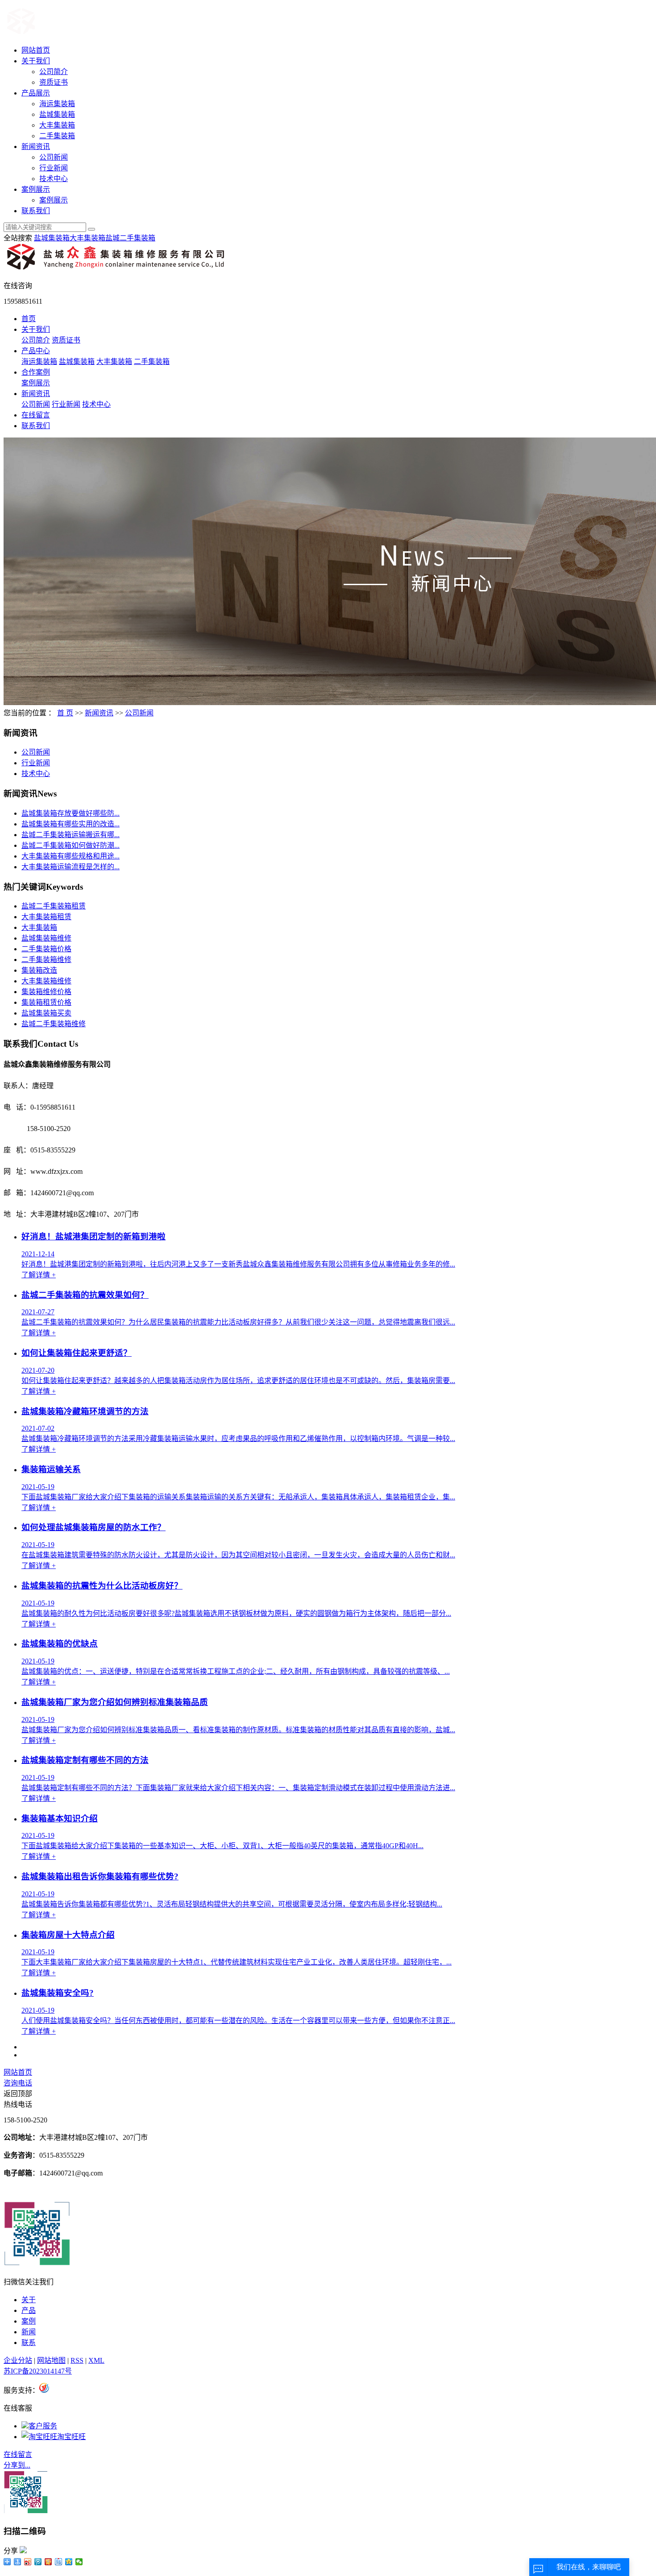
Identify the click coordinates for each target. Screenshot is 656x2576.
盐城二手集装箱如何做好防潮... (71, 845)
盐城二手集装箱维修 (54, 1024)
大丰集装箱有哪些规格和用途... (71, 856)
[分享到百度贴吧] (59, 2562)
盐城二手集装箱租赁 (54, 906)
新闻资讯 (36, 147)
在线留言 (36, 415)
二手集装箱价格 (46, 949)
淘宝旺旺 (71, 2437)
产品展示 (36, 93)
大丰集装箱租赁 (46, 917)
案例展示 (36, 189)
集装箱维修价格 (46, 992)
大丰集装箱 (57, 125)
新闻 (29, 2332)
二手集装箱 (57, 136)
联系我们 (36, 211)
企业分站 (18, 2360)
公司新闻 (54, 157)
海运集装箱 (57, 104)
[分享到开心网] (48, 2562)
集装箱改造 (39, 970)
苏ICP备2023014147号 (38, 2371)
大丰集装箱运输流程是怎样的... (71, 867)
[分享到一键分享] (18, 2562)
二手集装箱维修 (46, 960)
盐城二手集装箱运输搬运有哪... (71, 835)
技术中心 (54, 179)
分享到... (17, 2465)
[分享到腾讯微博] (38, 2562)
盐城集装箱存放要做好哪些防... (71, 813)
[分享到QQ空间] (69, 2562)
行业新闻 (54, 168)
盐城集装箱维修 (46, 938)
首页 (29, 319)
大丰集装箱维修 (46, 981)
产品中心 (36, 351)
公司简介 (54, 72)
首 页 (65, 713)
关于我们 (36, 61)
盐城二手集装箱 (130, 238)
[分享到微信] (79, 2562)
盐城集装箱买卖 (46, 1013)
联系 (29, 2343)
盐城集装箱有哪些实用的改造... (71, 824)
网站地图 (51, 2360)
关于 (29, 2300)
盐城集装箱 (57, 114)
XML (96, 2360)
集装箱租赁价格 (46, 1002)
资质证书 (54, 82)
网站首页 (36, 50)
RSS (77, 2360)
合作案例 (36, 372)
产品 (29, 2310)
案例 (29, 2321)
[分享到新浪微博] (28, 2562)
